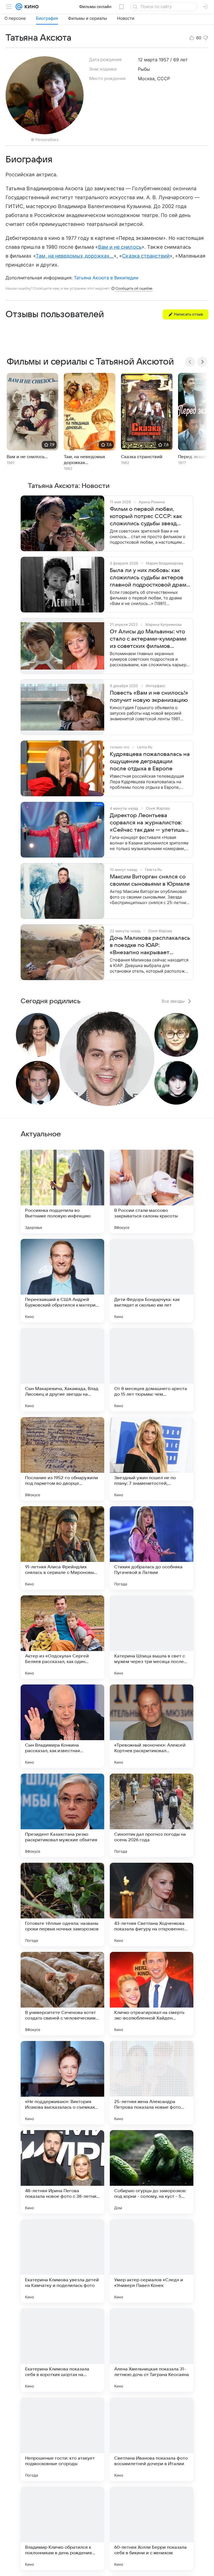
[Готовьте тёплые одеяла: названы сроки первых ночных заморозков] (62, 1904)
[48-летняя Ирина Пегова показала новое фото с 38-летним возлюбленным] (62, 2172)
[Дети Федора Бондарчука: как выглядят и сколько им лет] (152, 1281)
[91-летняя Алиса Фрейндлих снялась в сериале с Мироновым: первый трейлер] (62, 1548)
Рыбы (144, 69)
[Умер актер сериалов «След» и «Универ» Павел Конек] (152, 2261)
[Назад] (190, 362)
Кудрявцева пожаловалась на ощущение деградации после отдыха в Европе (150, 761)
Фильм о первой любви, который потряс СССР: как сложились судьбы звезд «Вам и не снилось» (146, 517)
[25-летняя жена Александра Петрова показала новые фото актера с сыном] (152, 2083)
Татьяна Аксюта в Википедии (106, 278)
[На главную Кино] (31, 7)
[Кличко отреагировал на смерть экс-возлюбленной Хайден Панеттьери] (152, 1994)
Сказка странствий (146, 256)
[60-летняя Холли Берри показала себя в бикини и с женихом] (152, 2528)
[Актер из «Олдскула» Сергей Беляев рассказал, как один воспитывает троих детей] (62, 1637)
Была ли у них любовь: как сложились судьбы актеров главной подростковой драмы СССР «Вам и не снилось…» (150, 578)
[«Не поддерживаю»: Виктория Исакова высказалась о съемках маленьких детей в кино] (62, 2083)
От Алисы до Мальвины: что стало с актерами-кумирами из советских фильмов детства (148, 639)
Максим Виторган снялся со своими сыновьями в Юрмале (150, 880)
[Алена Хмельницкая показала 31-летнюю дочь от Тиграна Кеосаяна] (152, 2350)
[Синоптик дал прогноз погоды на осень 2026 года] (152, 1815)
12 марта (148, 60)
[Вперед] (202, 362)
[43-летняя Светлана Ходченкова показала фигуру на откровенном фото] (152, 1904)
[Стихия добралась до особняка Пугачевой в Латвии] (152, 1548)
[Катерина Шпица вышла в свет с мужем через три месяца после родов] (152, 1637)
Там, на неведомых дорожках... (75, 256)
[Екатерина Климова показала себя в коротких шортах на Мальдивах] (62, 2350)
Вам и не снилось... (27, 457)
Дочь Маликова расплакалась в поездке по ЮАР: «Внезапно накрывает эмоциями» (150, 946)
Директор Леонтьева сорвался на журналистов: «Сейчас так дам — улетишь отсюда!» (147, 823)
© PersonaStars (45, 140)
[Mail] (19, 7)
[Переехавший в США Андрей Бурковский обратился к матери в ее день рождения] (62, 1281)
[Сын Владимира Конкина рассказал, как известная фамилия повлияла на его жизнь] (62, 1726)
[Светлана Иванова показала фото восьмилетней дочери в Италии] (152, 2439)
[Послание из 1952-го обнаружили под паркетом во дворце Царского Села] (62, 1459)
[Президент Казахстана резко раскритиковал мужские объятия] (62, 1815)
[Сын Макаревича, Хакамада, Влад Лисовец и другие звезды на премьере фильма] (62, 1370)
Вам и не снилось (120, 247)
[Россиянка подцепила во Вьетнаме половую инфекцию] (62, 1191)
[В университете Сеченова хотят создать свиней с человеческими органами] (62, 1994)
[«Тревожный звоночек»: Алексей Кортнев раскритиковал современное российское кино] (152, 1726)
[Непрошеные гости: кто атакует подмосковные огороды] (62, 2439)
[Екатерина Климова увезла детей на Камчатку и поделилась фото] (62, 2261)
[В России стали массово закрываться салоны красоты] (152, 1191)
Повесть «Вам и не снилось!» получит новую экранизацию (149, 697)
